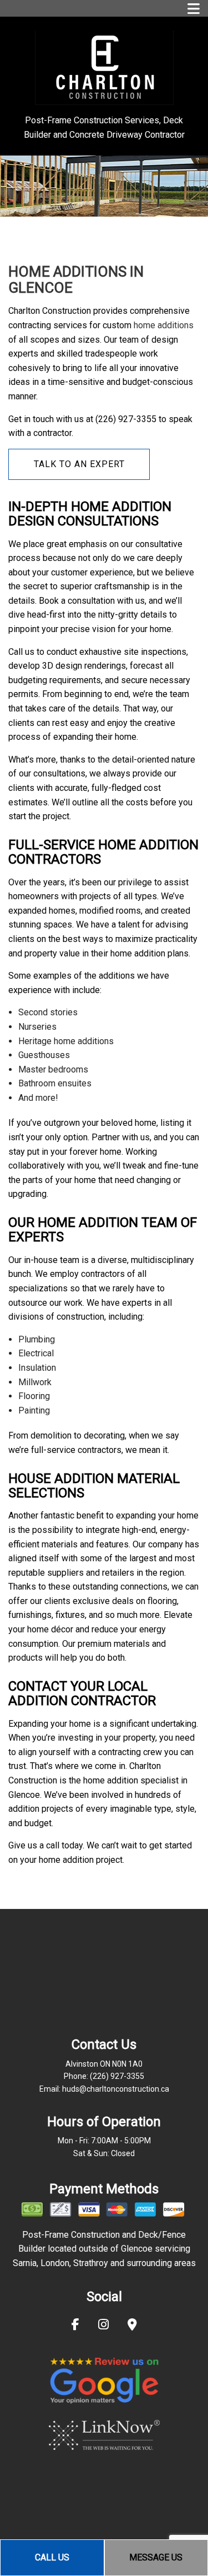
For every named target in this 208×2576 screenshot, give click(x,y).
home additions (164, 325)
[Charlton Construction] (104, 67)
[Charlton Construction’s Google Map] (132, 2326)
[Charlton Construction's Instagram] (103, 2326)
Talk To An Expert (79, 464)
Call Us (52, 2557)
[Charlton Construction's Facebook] (75, 2326)
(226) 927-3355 (117, 2076)
